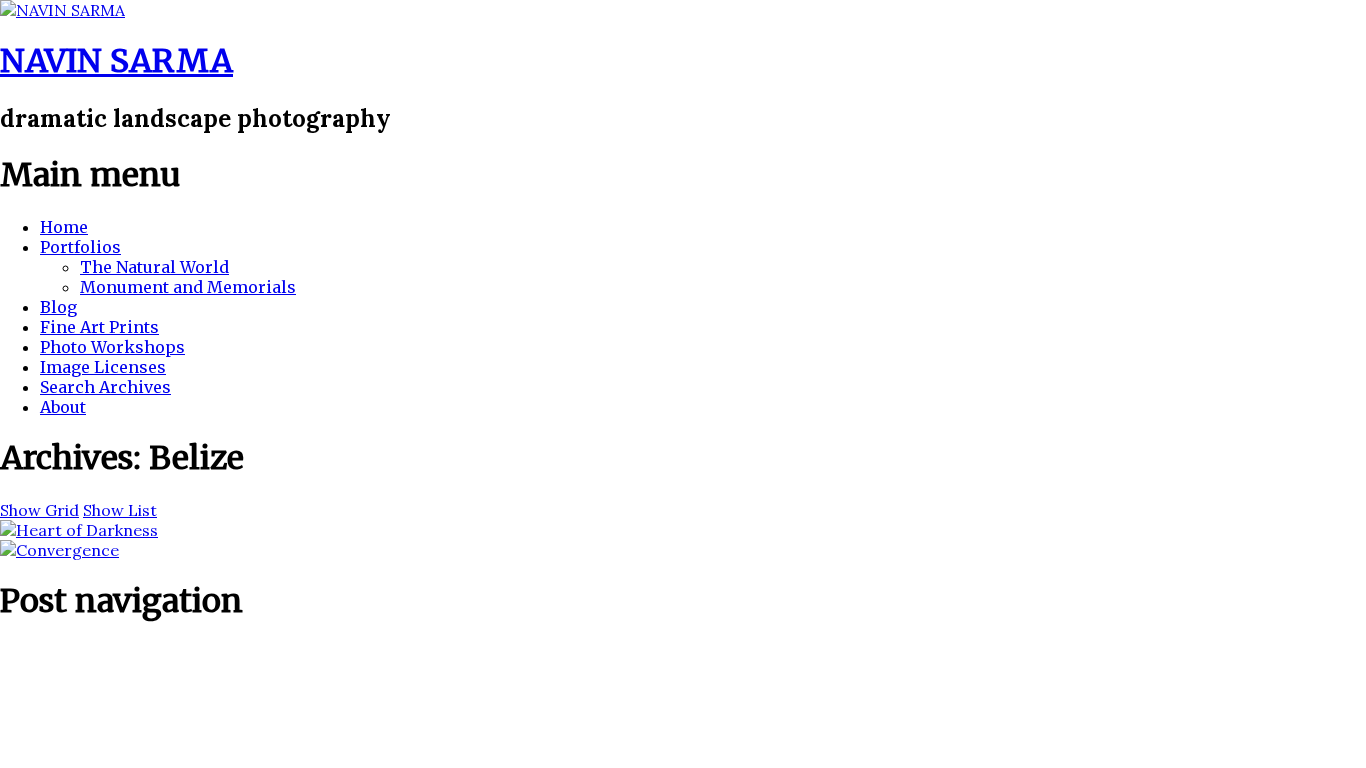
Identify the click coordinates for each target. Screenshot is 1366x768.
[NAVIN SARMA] (62, 10)
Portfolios (80, 247)
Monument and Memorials (188, 287)
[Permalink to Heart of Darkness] (79, 530)
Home (64, 227)
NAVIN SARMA (116, 61)
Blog (58, 307)
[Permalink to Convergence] (59, 550)
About (63, 407)
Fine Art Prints (99, 327)
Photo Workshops (112, 347)
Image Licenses (103, 367)
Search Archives (105, 387)
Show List (120, 510)
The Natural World (154, 267)
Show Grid (39, 510)
